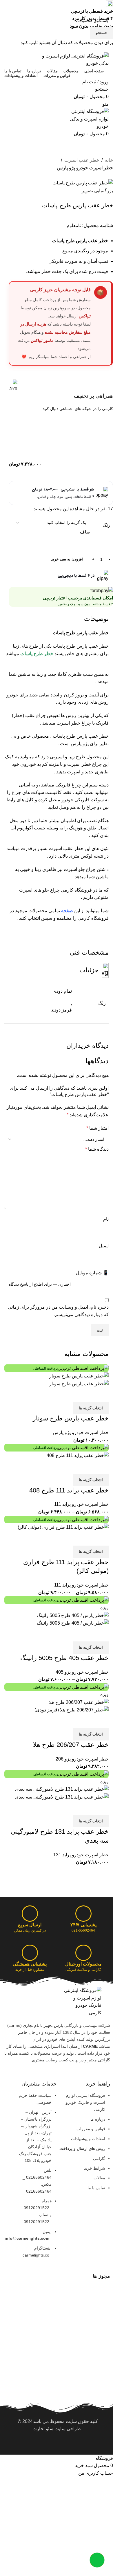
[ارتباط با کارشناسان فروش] (97, 2560)
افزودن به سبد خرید (67, 559)
